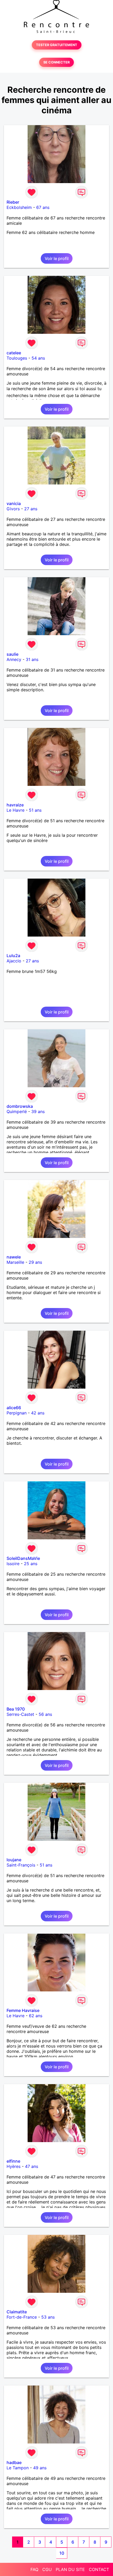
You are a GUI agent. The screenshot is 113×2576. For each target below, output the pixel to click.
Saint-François (21, 1865)
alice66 (14, 1408)
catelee (14, 353)
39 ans (38, 1111)
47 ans (32, 2166)
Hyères (14, 2166)
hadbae (14, 2462)
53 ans (48, 2317)
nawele (14, 1257)
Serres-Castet (20, 1714)
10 (62, 2553)
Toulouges (17, 358)
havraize (15, 805)
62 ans (36, 2016)
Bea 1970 (16, 1709)
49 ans (40, 2468)
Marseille (15, 1262)
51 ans (35, 810)
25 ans (31, 1564)
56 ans (45, 1714)
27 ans (31, 509)
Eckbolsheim (19, 207)
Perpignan (17, 1413)
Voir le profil (57, 258)
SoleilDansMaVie (23, 1558)
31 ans (32, 659)
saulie (12, 654)
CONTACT (99, 2569)
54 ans (38, 358)
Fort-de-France (22, 2317)
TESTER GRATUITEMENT (57, 45)
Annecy (14, 659)
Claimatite (17, 2312)
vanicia (14, 503)
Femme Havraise (23, 2010)
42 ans (38, 1413)
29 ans (35, 1262)
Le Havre (16, 810)
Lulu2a (13, 956)
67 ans (43, 207)
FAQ (34, 2569)
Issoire (13, 1564)
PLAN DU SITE (70, 2569)
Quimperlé (17, 1111)
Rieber (13, 202)
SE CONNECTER (56, 62)
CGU (47, 2569)
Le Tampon (18, 2468)
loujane (14, 1860)
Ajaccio (14, 961)
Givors (13, 509)
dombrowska (20, 1106)
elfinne (13, 2161)
